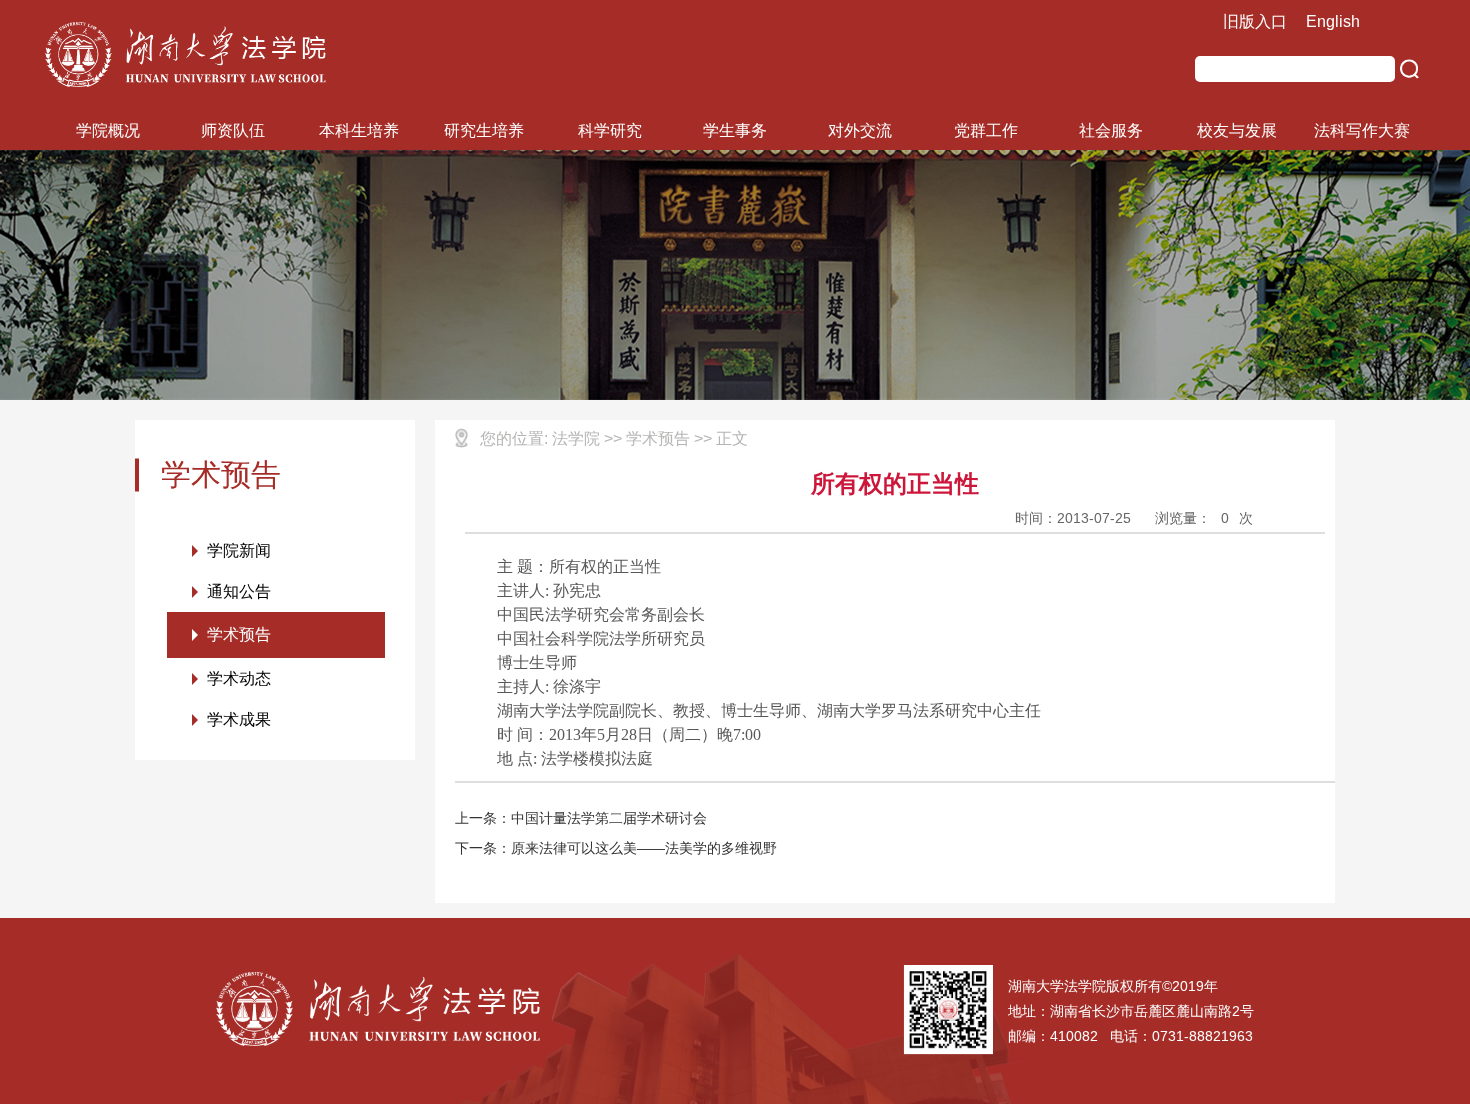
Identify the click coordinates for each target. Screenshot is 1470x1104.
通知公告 (239, 591)
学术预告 (239, 634)
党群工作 (986, 130)
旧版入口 (1255, 21)
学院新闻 (239, 550)
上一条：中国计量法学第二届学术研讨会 (581, 818)
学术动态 (239, 678)
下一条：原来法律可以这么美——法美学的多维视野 (616, 848)
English (1333, 21)
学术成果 (239, 719)
